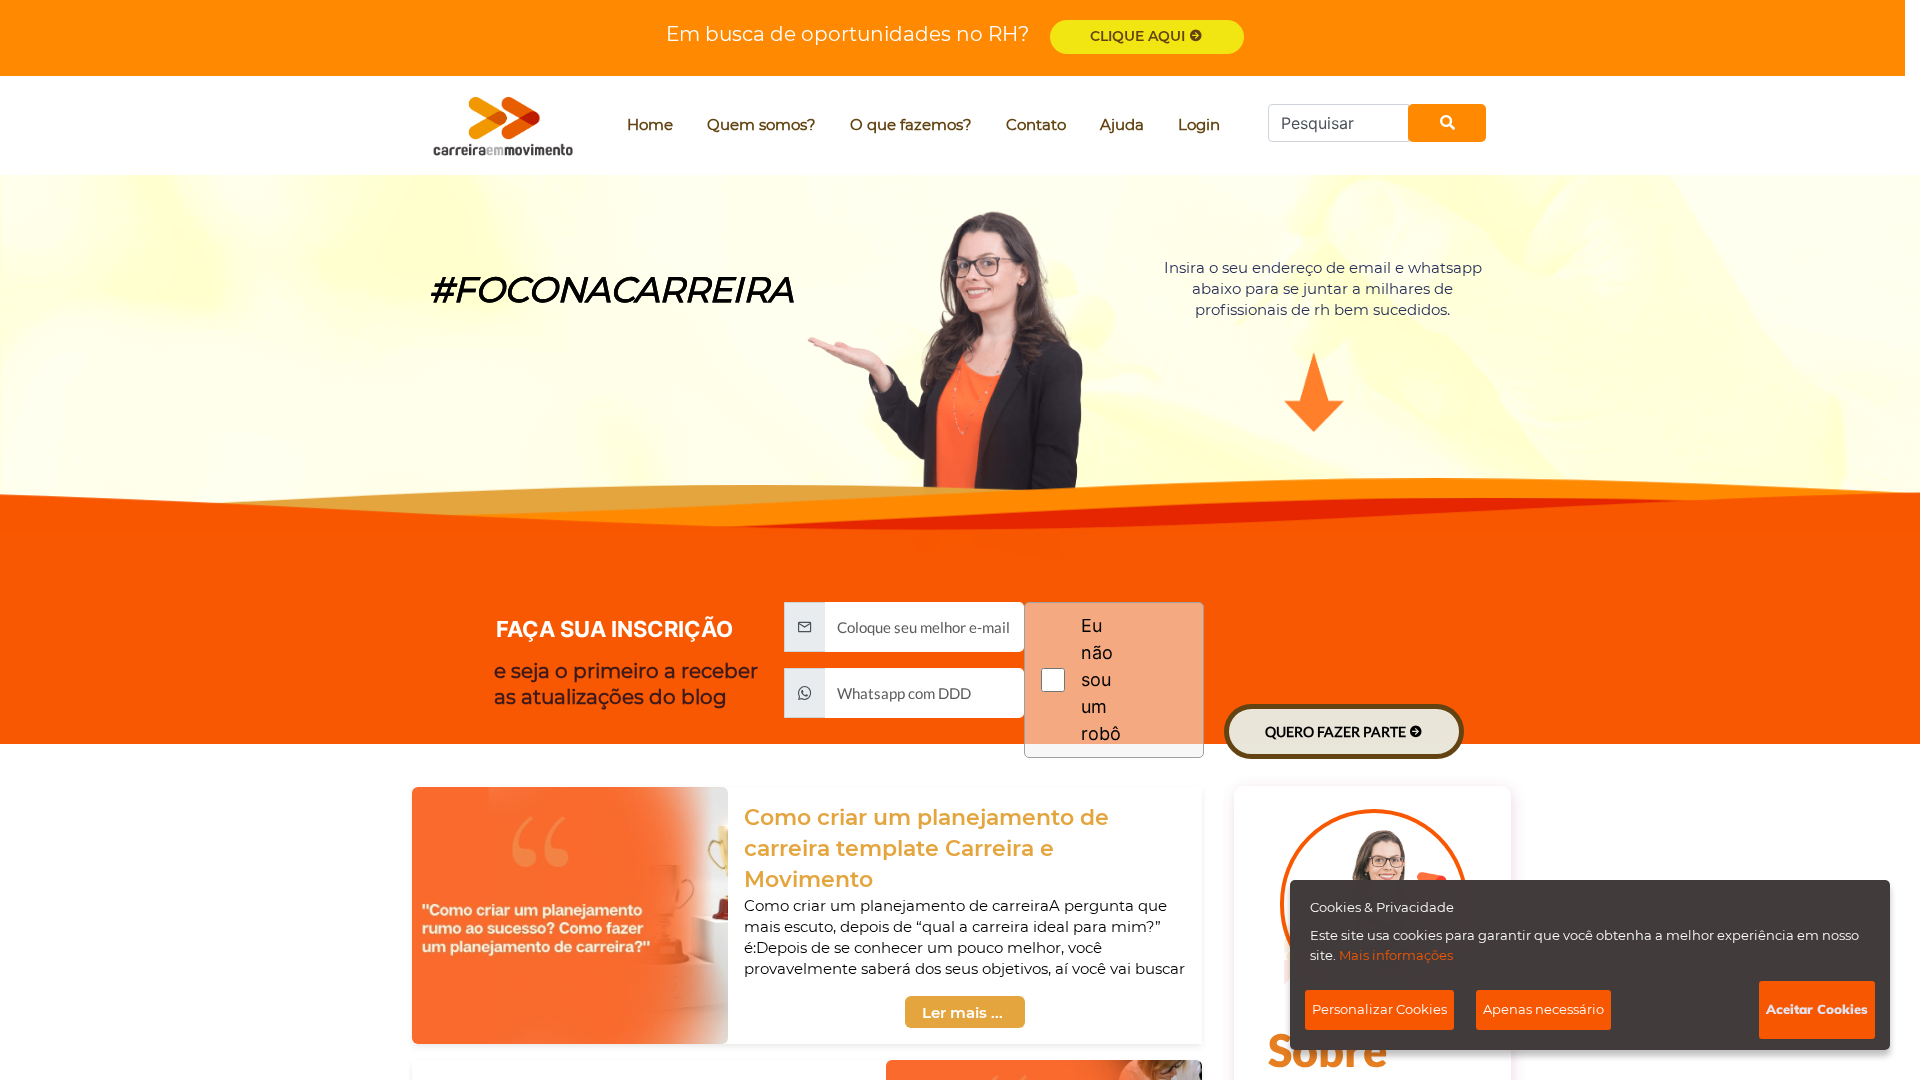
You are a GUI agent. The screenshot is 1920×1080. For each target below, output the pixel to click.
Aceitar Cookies (1817, 1009)
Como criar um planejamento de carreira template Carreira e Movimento (926, 848)
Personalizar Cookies (1379, 1009)
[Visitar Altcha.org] (1162, 680)
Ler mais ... (962, 1012)
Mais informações (1396, 955)
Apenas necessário (1543, 1009)
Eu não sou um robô (1101, 679)
